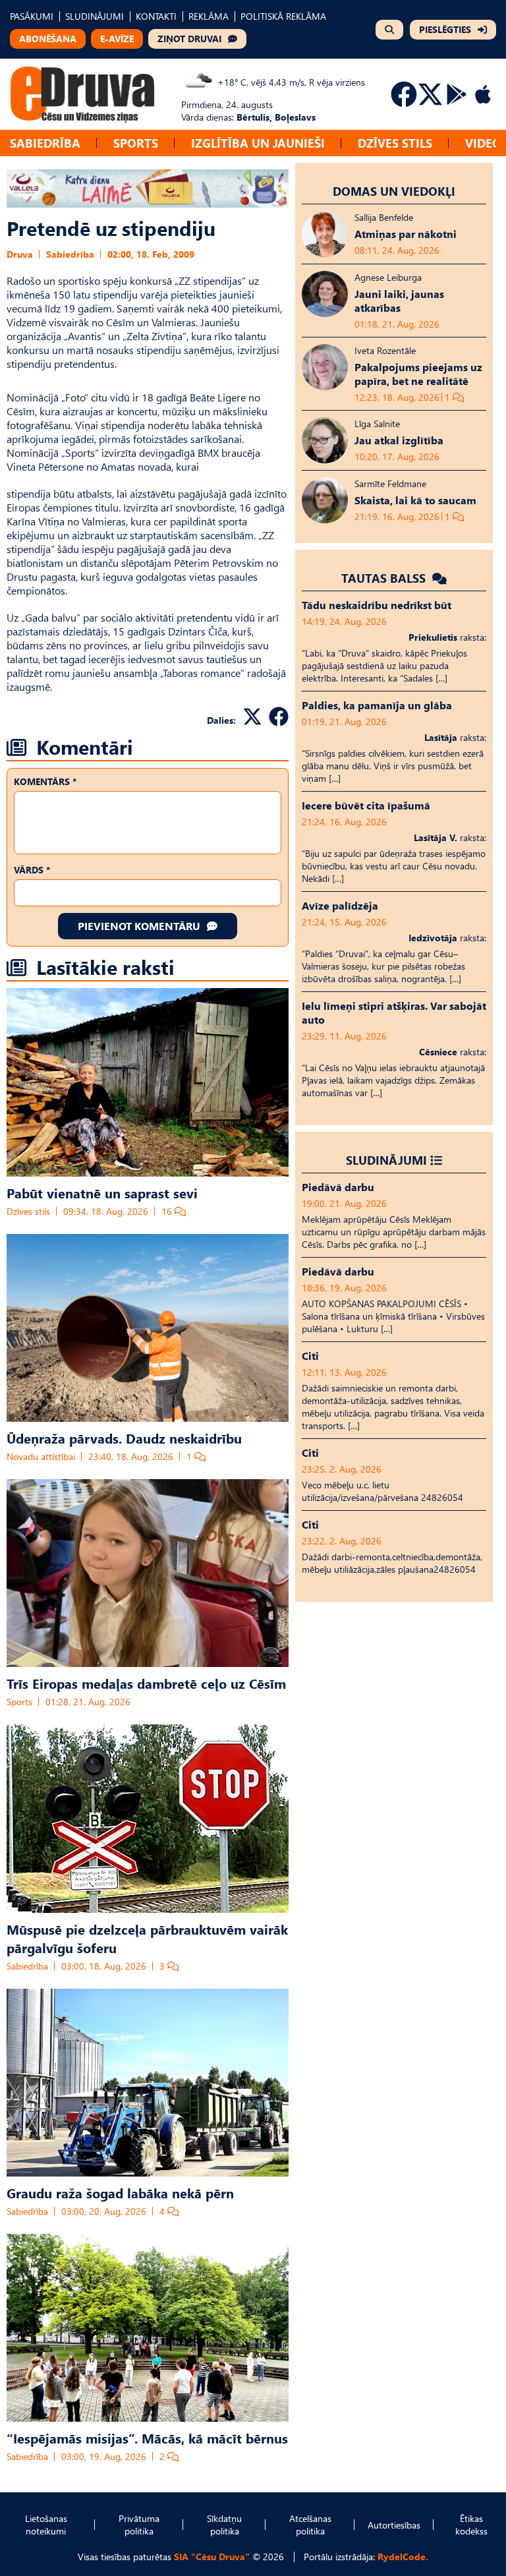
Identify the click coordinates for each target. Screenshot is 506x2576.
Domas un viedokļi (394, 191)
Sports (136, 143)
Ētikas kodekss (471, 2525)
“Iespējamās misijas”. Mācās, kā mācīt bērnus (147, 2438)
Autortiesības (394, 2525)
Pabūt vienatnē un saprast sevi (102, 1192)
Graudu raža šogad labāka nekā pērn (120, 2192)
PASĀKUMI (32, 16)
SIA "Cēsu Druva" (212, 2557)
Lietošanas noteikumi (46, 2525)
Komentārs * (45, 781)
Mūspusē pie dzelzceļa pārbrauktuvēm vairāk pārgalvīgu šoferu (147, 1938)
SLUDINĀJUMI (95, 16)
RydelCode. (403, 2557)
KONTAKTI (156, 16)
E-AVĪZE (117, 39)
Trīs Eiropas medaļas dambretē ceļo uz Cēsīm (146, 1683)
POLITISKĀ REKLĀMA (283, 16)
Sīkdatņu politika (224, 2525)
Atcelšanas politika (310, 2525)
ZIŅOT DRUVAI (189, 39)
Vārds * (32, 870)
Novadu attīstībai (41, 1456)
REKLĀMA (209, 16)
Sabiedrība (45, 143)
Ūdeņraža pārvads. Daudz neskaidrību (124, 1438)
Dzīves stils (395, 143)
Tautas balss (385, 578)
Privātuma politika (139, 2525)
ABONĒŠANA (48, 39)
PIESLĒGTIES (445, 29)
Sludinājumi (386, 1160)
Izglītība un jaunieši (258, 143)
